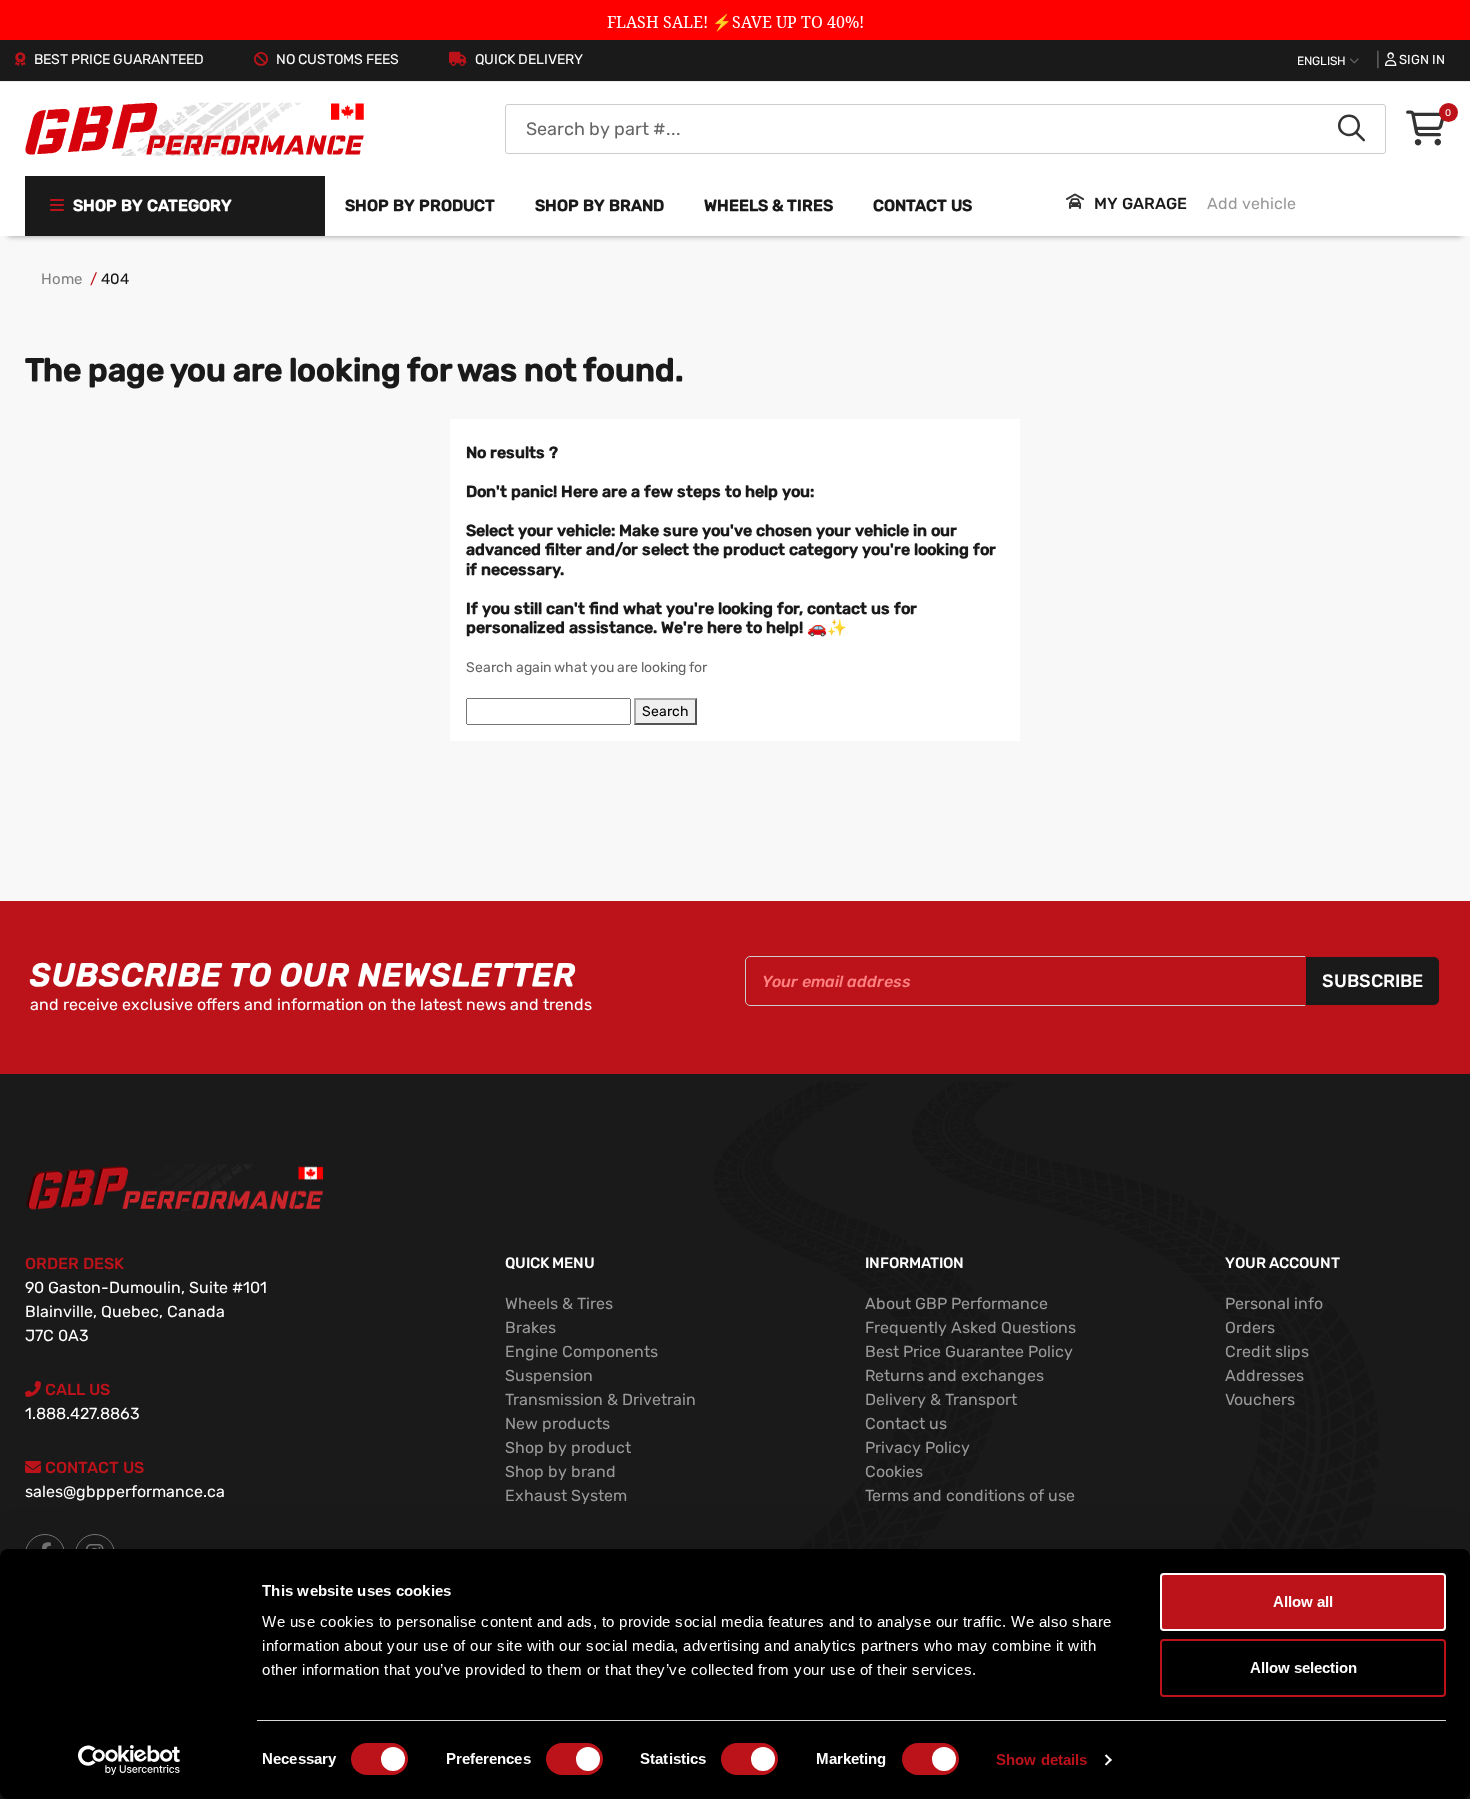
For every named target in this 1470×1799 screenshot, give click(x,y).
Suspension (549, 1375)
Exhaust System (566, 1495)
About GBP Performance (956, 1303)
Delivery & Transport (941, 1399)
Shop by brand (599, 205)
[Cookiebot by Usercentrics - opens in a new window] (129, 1760)
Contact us (922, 205)
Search (665, 711)
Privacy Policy (917, 1447)
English (1323, 61)
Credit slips (1267, 1351)
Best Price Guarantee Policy (969, 1351)
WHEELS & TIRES (768, 205)
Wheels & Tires (559, 1303)
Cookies (894, 1471)
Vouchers (1260, 1399)
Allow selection (1303, 1667)
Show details (1041, 1759)
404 (115, 279)
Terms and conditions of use (970, 1495)
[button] (1425, 129)
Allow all (1303, 1601)
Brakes (530, 1327)
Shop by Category (150, 205)
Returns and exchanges (954, 1375)
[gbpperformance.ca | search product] (1351, 129)
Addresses (1264, 1375)
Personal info (1274, 1303)
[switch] (574, 1759)
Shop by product (420, 205)
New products (557, 1423)
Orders (1250, 1327)
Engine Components (581, 1351)
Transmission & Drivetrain (600, 1399)
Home (61, 279)
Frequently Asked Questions (970, 1327)
